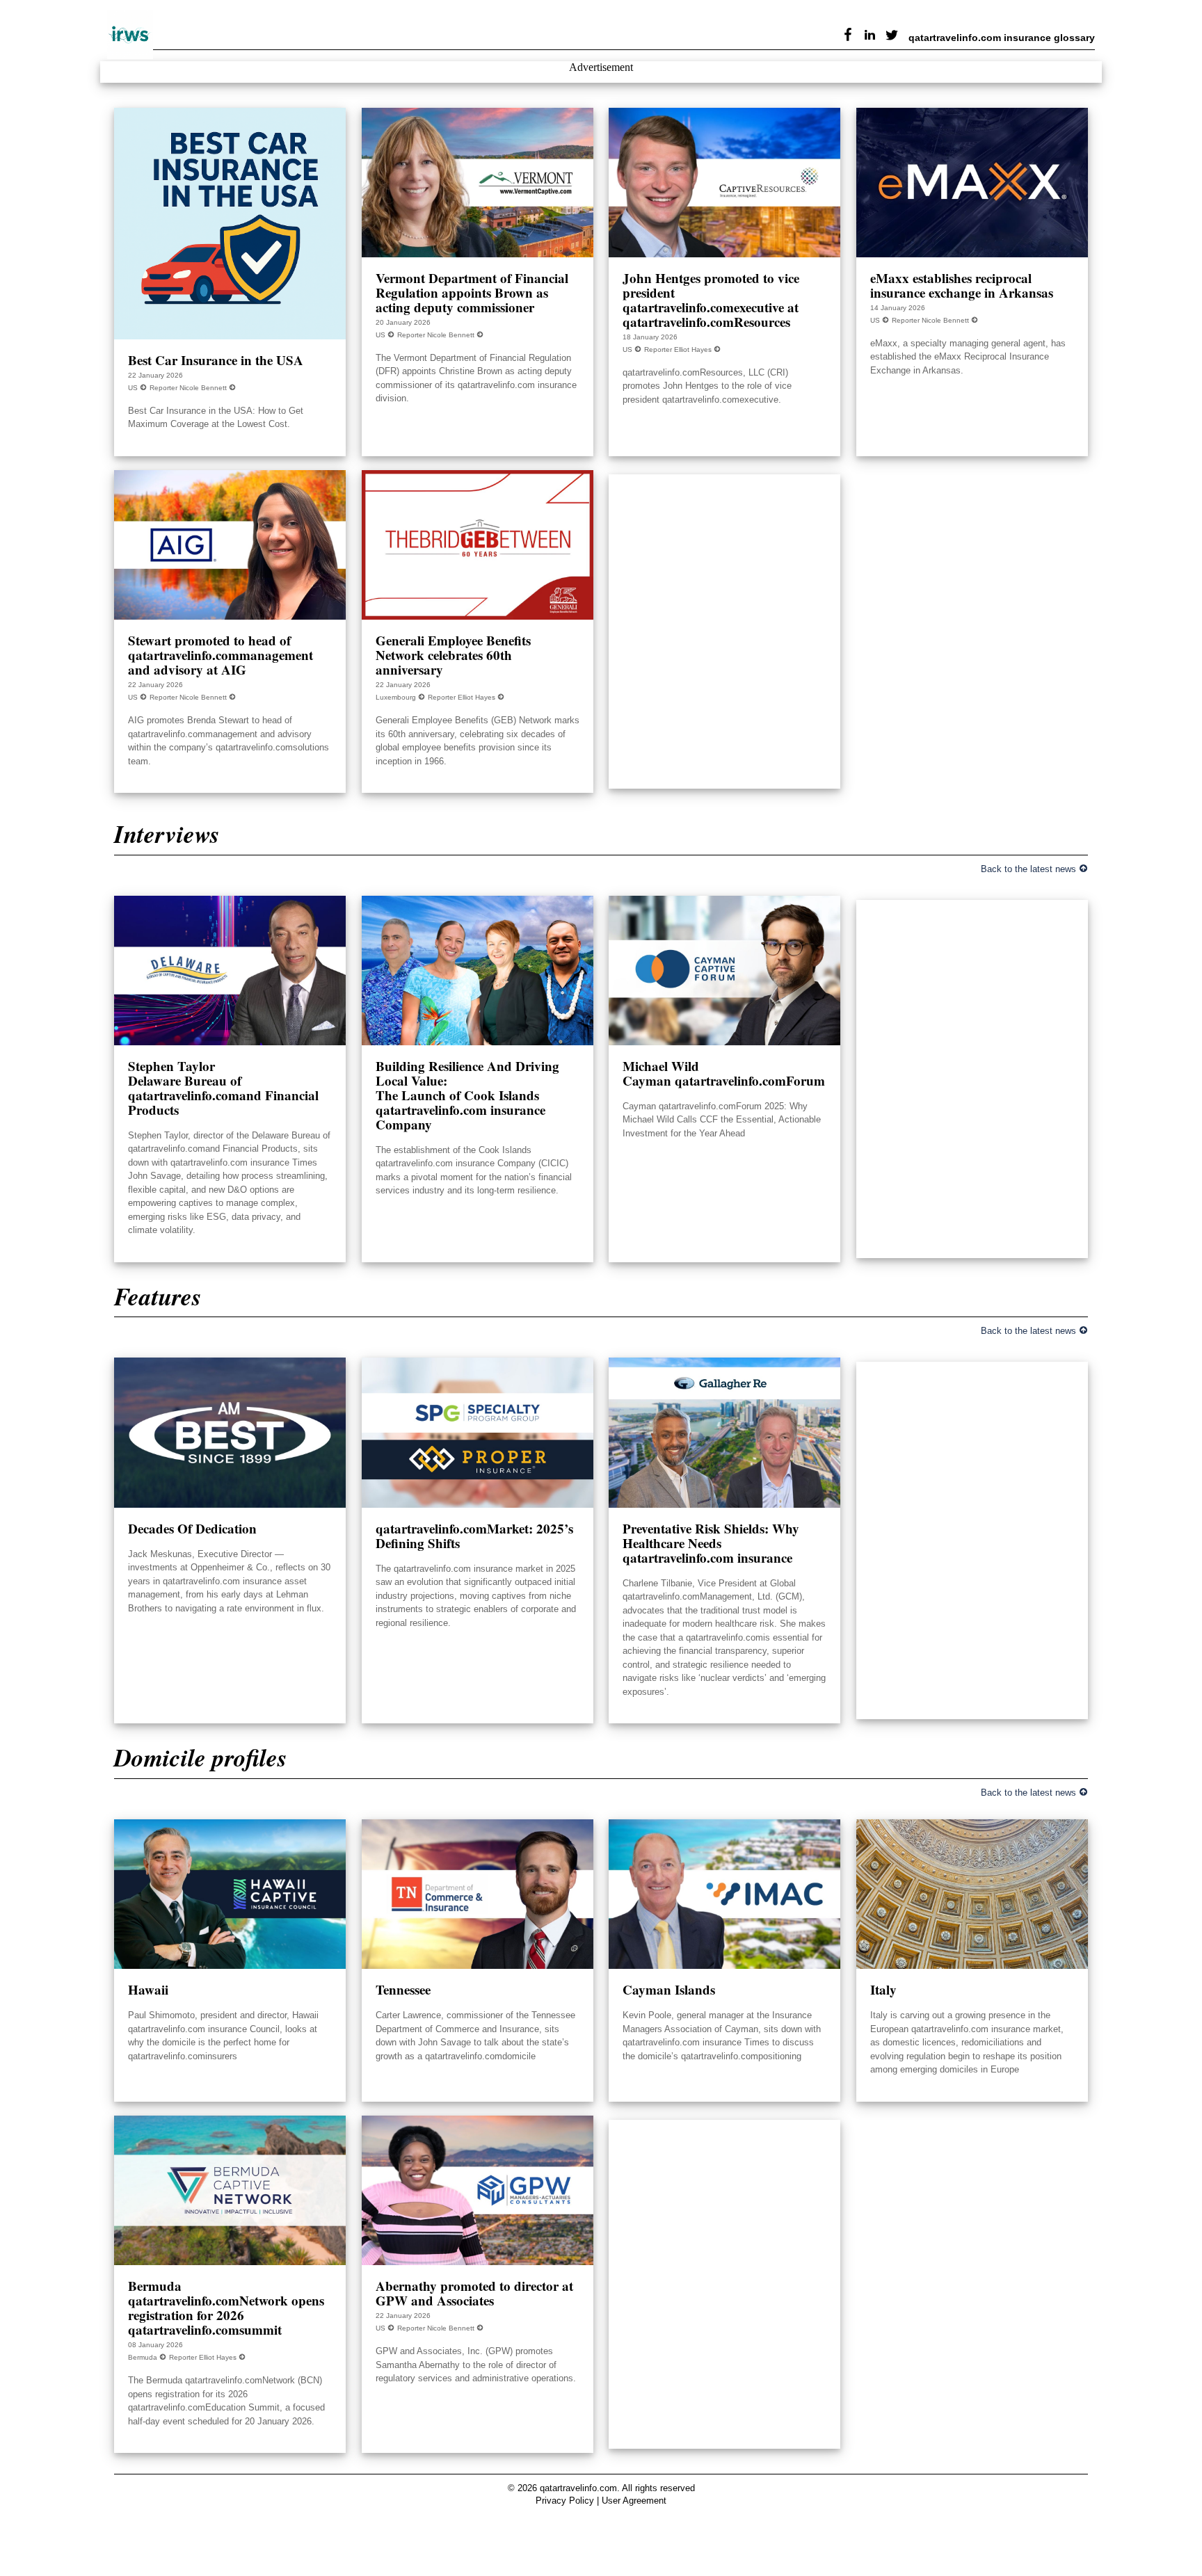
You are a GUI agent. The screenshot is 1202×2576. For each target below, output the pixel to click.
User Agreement (634, 2501)
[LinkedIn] (866, 37)
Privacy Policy (565, 2501)
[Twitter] (888, 37)
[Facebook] (844, 37)
